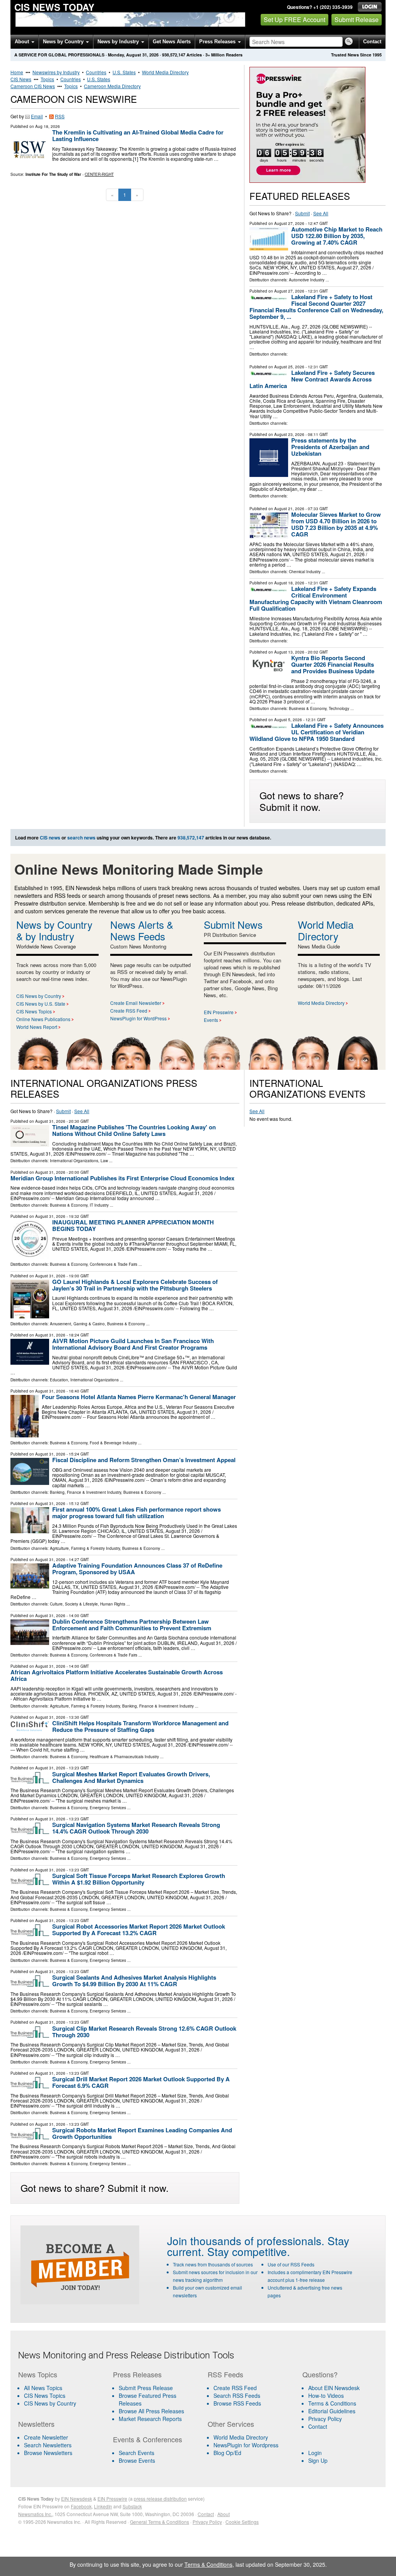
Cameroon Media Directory (112, 86)
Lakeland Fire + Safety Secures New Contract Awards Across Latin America (312, 379)
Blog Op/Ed (227, 2453)
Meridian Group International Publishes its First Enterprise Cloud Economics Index (122, 1178)
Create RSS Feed (129, 1010)
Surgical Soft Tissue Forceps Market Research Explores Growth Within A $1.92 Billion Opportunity (139, 1879)
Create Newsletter (46, 2437)
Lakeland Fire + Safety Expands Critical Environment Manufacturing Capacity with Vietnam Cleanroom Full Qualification (316, 598)
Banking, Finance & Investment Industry (85, 1492)
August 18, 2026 (289, 583)
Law (104, 1161)
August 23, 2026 (289, 434)
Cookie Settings (242, 2522)
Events (211, 1020)
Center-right (99, 174)
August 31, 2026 (50, 1121)
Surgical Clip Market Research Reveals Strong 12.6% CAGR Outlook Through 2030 (144, 2032)
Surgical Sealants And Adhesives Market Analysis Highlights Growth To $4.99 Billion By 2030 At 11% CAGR (134, 1981)
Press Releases (218, 42)
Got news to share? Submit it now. (302, 801)
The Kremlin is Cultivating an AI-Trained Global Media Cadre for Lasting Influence (138, 135)
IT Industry (99, 1205)
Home (17, 72)
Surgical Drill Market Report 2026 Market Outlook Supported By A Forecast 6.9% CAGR (141, 2082)
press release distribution (160, 2499)
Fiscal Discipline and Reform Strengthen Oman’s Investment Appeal (144, 1460)
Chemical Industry (305, 572)
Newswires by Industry (56, 72)
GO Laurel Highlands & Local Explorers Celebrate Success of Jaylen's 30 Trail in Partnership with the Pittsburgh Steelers (135, 1285)
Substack (132, 2506)
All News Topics (43, 2388)
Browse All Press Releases (151, 2411)
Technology (339, 708)
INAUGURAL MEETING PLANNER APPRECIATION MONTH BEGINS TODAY (133, 1225)
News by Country (64, 42)
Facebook (81, 2506)
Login (315, 2453)
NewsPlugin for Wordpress (246, 2445)
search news (81, 838)
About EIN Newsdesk (334, 2388)
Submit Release (357, 20)
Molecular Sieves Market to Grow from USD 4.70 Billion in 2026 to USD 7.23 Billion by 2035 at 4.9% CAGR (336, 524)
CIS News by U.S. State (41, 1004)
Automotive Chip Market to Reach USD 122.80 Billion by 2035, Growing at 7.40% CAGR (337, 236)
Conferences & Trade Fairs (114, 1264)
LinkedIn (103, 2506)
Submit (302, 213)
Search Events (137, 2453)
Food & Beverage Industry (113, 1443)
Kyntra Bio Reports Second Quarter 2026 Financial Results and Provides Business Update (333, 664)
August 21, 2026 (289, 509)
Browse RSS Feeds (237, 2403)
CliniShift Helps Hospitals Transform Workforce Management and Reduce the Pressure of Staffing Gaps (140, 1726)
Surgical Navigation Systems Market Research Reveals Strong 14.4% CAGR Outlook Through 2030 (136, 1828)
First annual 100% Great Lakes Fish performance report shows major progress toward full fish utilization (137, 1513)
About (23, 42)
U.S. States (124, 72)
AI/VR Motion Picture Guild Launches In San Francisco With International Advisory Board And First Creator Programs (133, 1344)
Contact (372, 42)
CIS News (21, 79)
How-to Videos (326, 2396)
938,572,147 (174, 55)
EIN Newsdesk (77, 2499)
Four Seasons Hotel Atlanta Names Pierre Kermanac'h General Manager (139, 1397)
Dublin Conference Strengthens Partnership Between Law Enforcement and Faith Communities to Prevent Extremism (132, 1625)
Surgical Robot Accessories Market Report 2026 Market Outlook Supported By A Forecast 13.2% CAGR (139, 1930)
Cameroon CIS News (33, 86)
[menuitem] (61, 2396)
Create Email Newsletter (136, 1003)
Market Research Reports (150, 2419)
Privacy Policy (325, 2419)
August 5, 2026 (288, 720)
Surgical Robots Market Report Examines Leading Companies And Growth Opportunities (142, 2133)
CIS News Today (54, 7)
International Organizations (74, 1161)
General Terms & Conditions (160, 2522)
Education (59, 1380)
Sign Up (318, 2460)
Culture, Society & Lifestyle (74, 1604)
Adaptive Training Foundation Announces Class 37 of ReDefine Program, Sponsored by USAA (137, 1569)
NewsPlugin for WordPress (138, 1018)
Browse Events (137, 2460)
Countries (96, 72)
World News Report (37, 1027)
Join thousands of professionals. (246, 2241)
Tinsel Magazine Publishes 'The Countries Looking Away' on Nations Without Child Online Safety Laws (134, 1130)
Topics (47, 79)
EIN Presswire (219, 1012)
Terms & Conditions (332, 2403)
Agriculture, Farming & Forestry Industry (85, 1548)
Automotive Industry (307, 280)
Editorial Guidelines (332, 2411)
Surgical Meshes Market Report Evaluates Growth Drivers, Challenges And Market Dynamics (131, 1777)
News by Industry (119, 42)
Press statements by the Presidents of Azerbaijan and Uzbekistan (330, 447)
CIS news (50, 838)
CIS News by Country (39, 996)
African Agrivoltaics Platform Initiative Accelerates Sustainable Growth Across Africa (117, 1675)
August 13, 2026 (289, 652)
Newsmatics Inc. (35, 2514)
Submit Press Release (146, 2388)
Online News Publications (43, 1019)
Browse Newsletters (48, 2453)
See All (321, 213)
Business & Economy (308, 708)
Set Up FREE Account (294, 20)
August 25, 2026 (289, 367)
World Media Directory (165, 72)
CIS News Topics (34, 1011)
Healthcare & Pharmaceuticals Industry (124, 1757)
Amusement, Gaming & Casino (77, 1324)
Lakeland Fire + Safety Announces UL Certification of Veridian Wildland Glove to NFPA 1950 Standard (317, 732)
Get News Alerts (172, 42)
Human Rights (113, 1604)
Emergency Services (108, 1808)
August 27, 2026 (289, 223)
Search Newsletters (48, 2445)
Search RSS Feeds (237, 2396)
